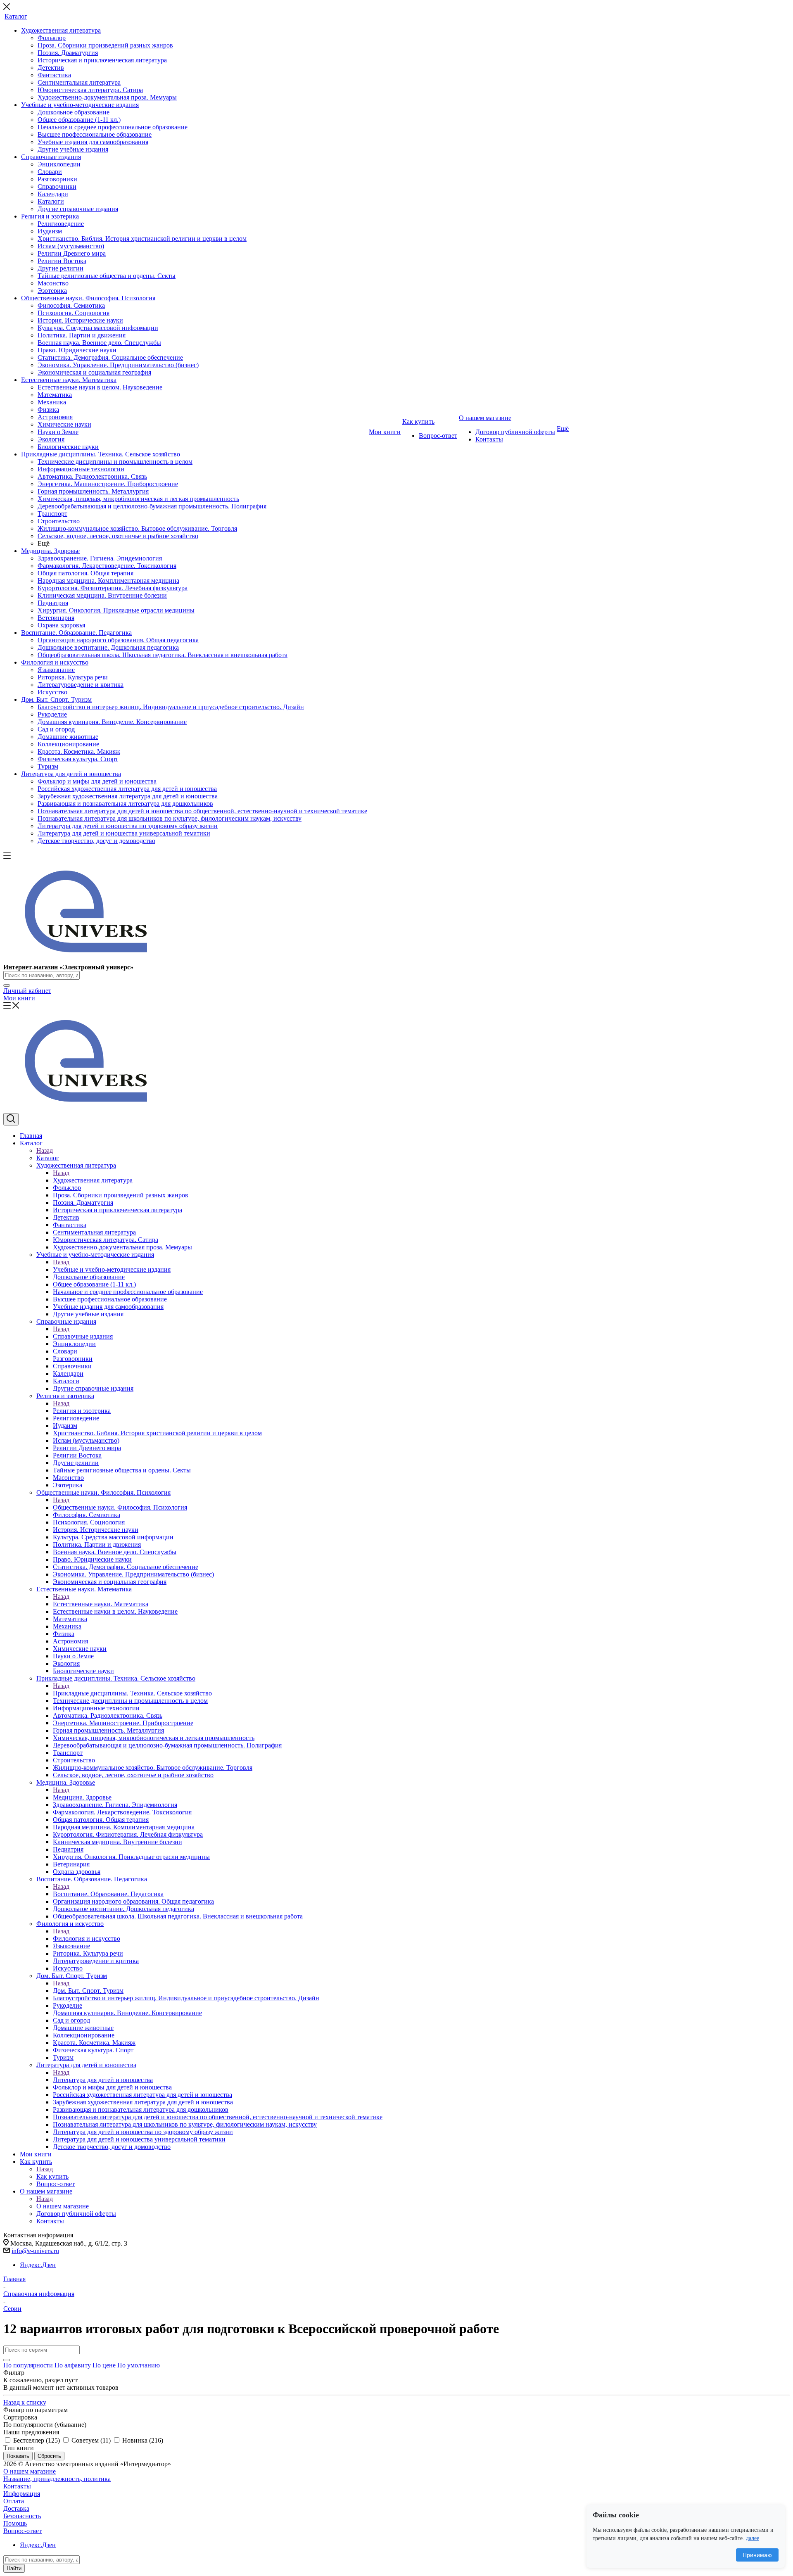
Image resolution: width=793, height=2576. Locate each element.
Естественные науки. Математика (101, 1604)
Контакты (17, 2486)
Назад (45, 1150)
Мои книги (19, 998)
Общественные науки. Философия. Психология (120, 1507)
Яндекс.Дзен (38, 2265)
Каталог (48, 1158)
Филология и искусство (87, 1939)
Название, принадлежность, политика (57, 2479)
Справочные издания (83, 1336)
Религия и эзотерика (82, 1411)
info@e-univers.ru (35, 2251)
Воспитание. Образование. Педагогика (108, 1894)
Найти (14, 2568)
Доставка (16, 2508)
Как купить (52, 2176)
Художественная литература (93, 1180)
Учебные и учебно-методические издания (112, 1269)
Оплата (14, 2501)
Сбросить (49, 2456)
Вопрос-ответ (23, 2531)
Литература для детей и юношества (103, 2080)
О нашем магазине (63, 2206)
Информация (22, 2494)
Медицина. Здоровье (82, 1797)
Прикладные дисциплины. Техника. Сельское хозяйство (132, 1693)
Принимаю (757, 2555)
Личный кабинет (27, 991)
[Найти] (7, 985)
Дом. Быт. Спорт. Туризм (88, 1991)
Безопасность (22, 2516)
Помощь (15, 2523)
